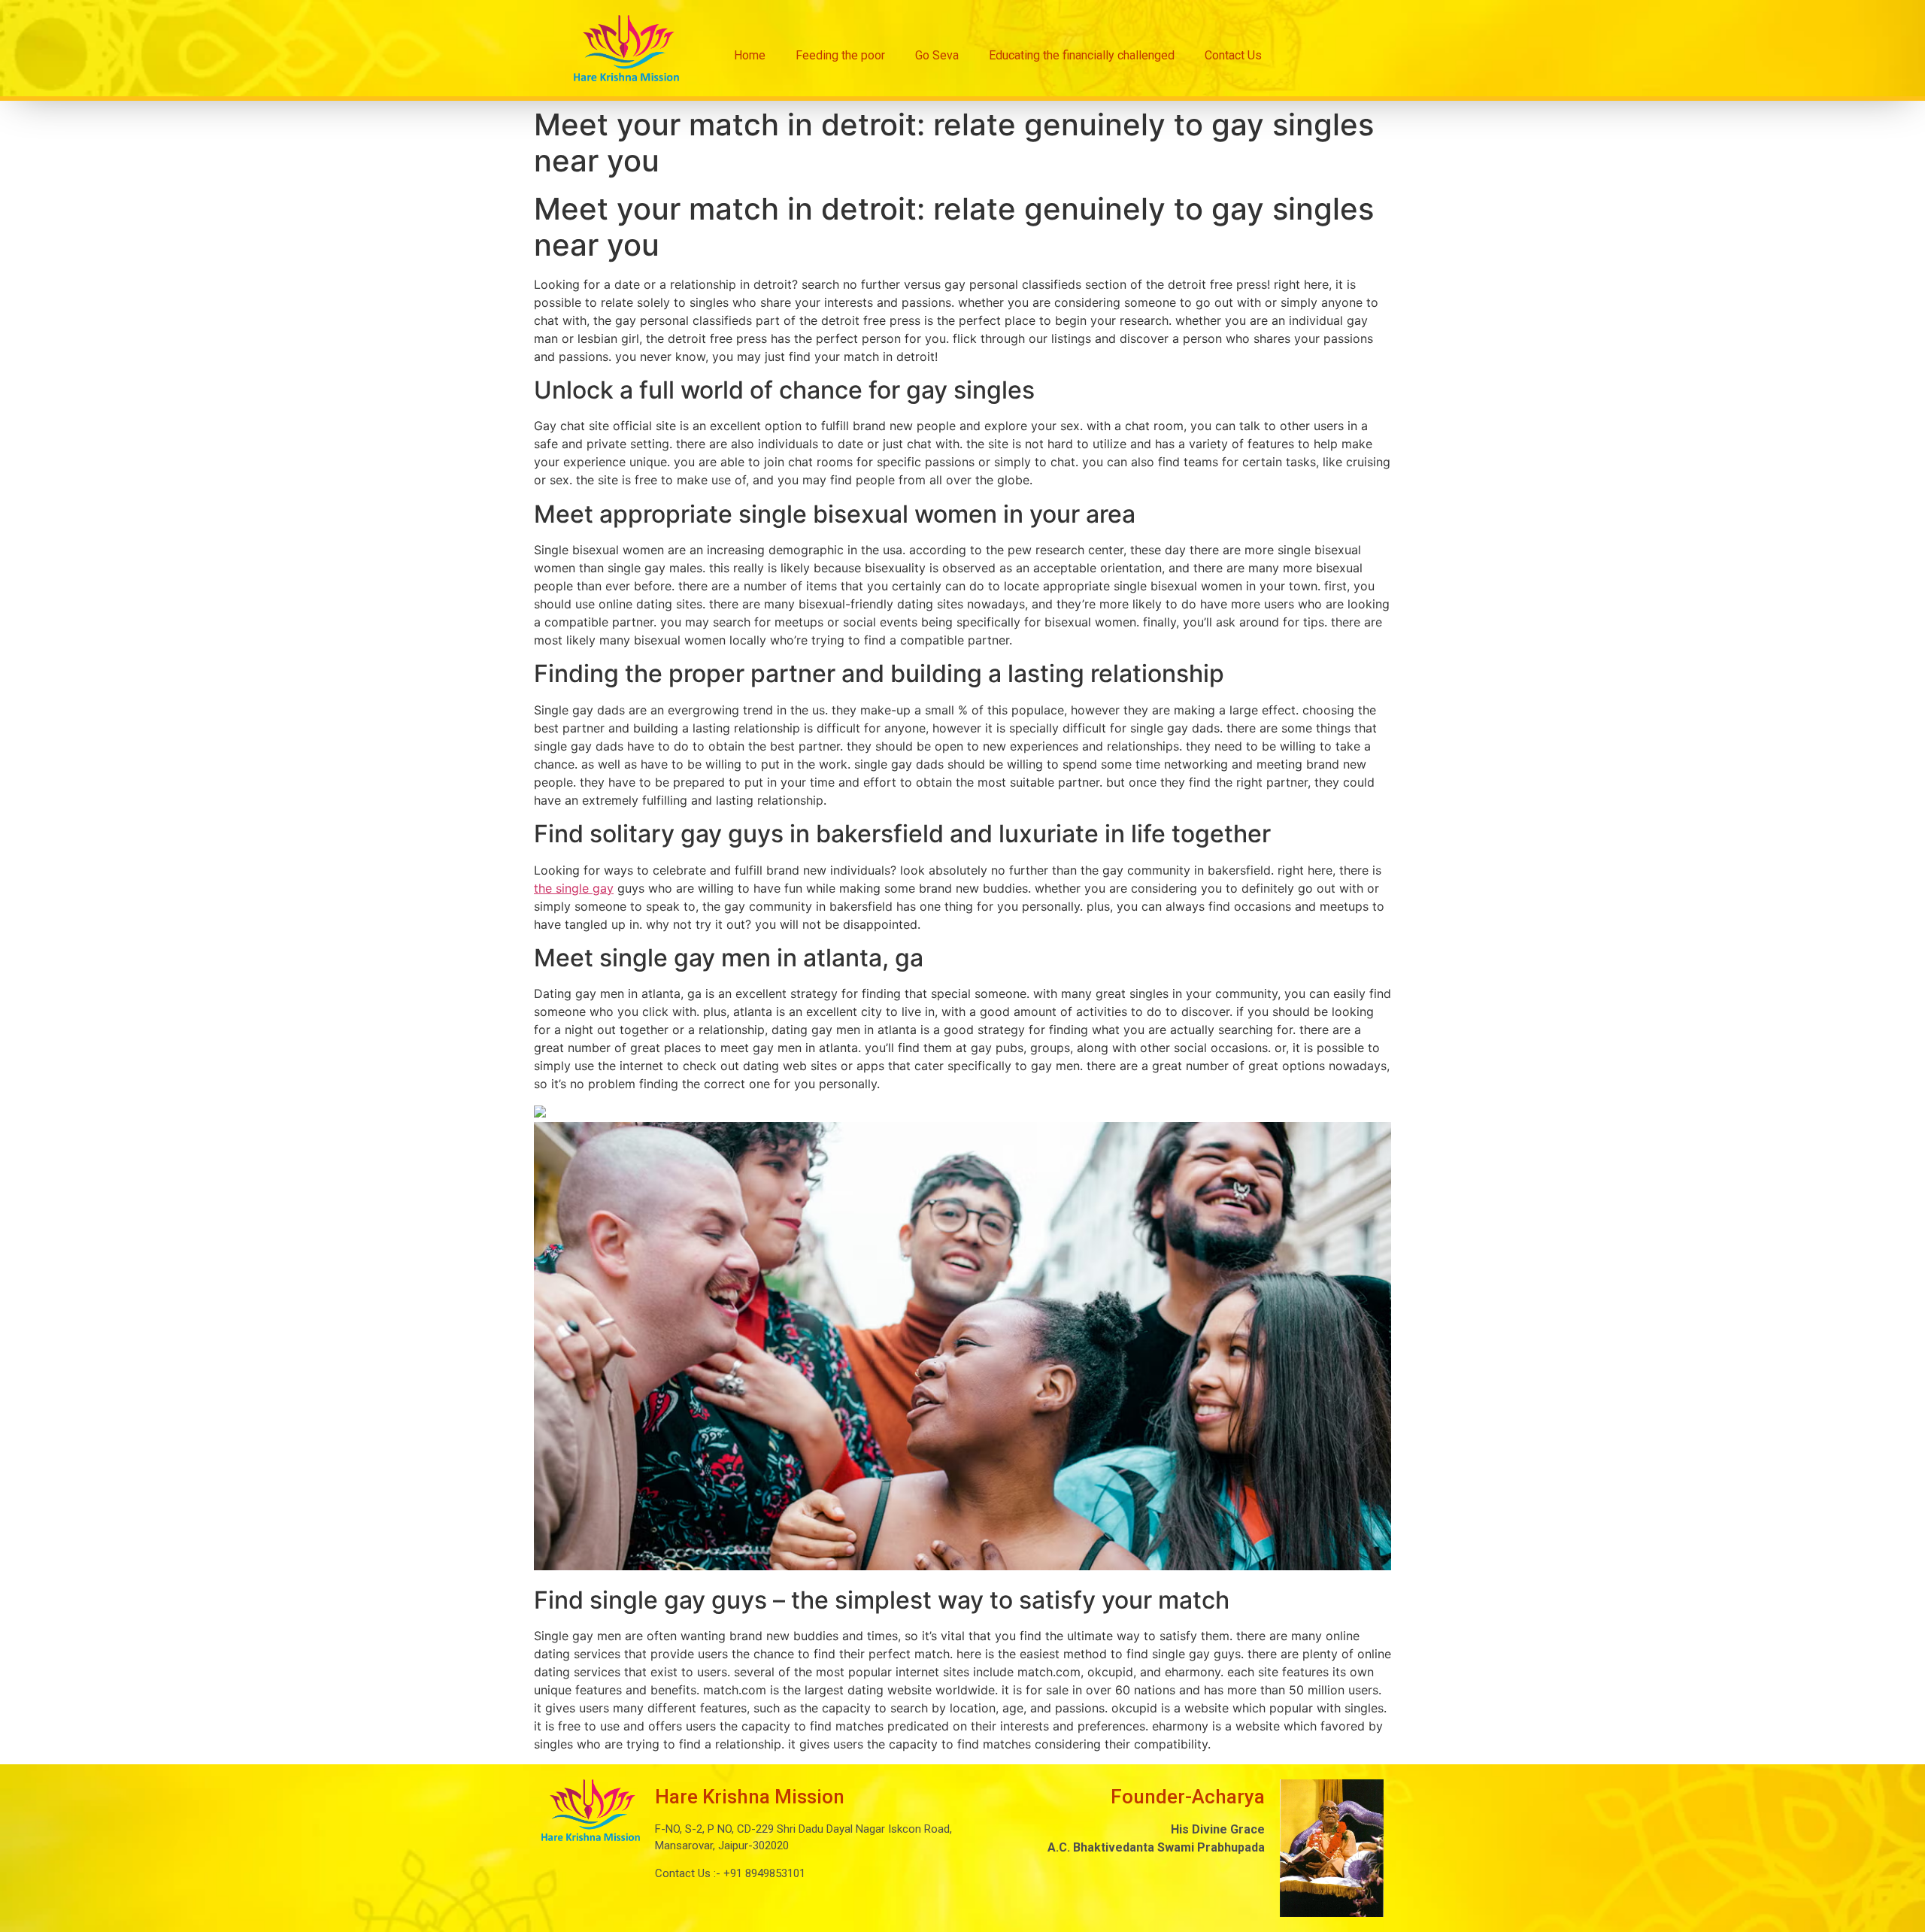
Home (750, 55)
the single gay (574, 888)
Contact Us (1233, 55)
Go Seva (937, 55)
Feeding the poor (840, 55)
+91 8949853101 (763, 1873)
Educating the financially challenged (1082, 55)
